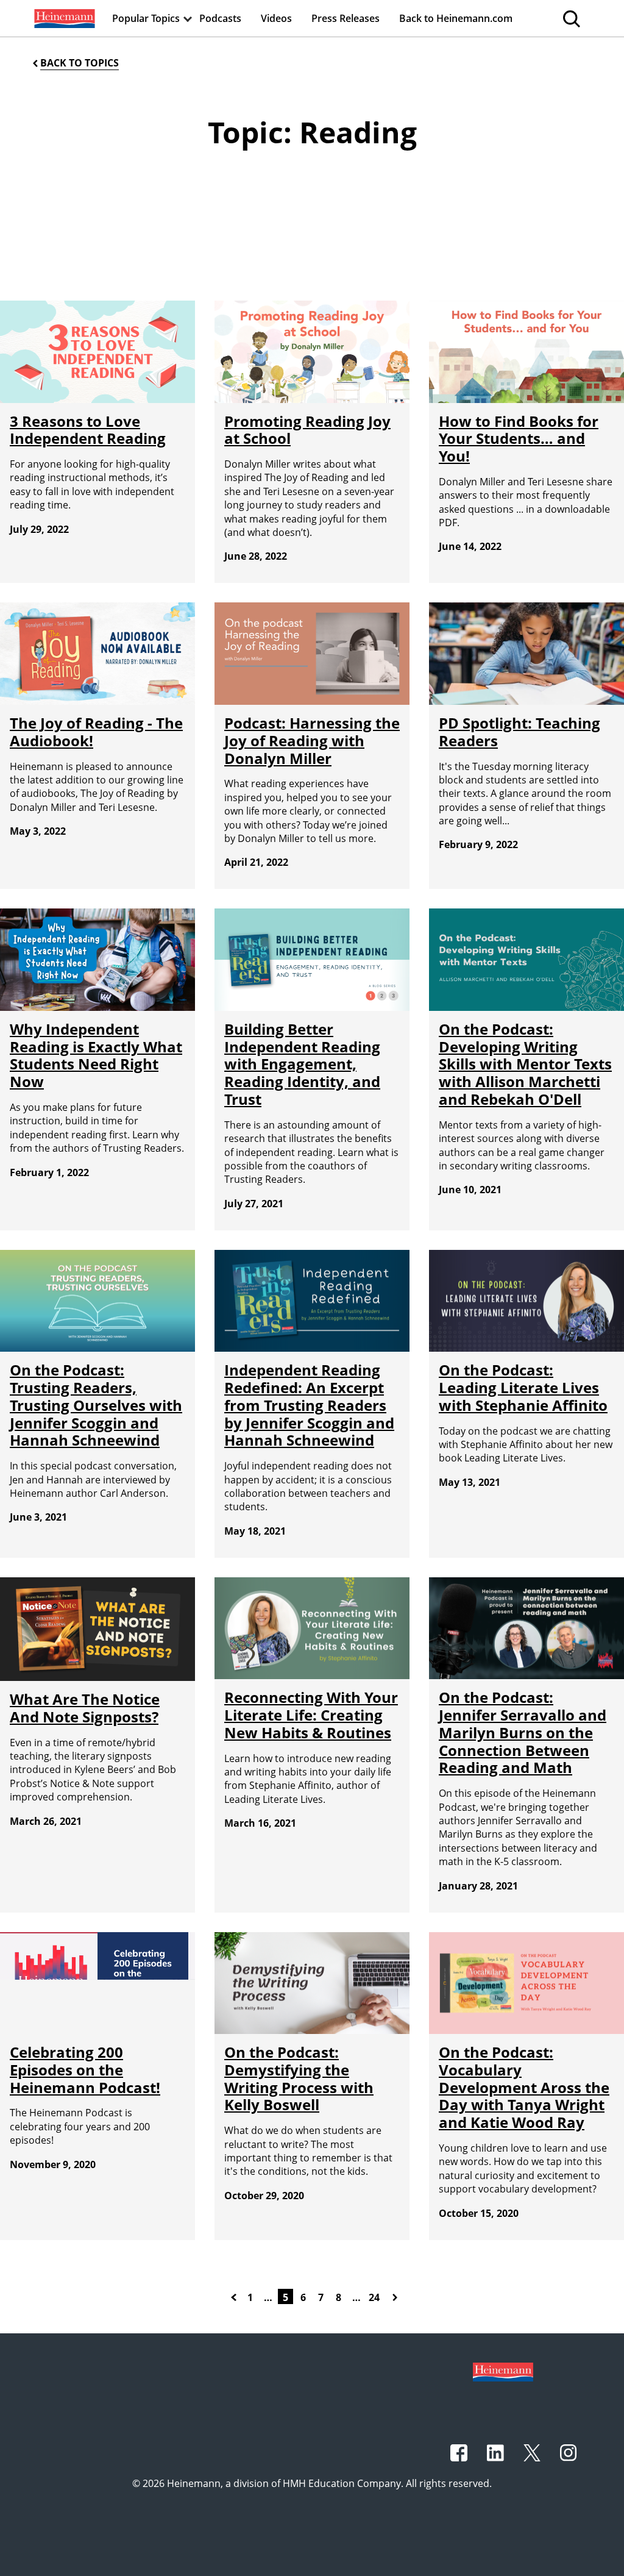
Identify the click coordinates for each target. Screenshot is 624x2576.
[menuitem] (63, 18)
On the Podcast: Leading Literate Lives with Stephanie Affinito (523, 1387)
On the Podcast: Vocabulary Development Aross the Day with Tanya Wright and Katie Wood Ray (524, 2087)
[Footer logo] (503, 2371)
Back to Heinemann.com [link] (456, 18)
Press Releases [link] (346, 18)
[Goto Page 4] (236, 2296)
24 (374, 2297)
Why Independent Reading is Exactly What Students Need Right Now (96, 1055)
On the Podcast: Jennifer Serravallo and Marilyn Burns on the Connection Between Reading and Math (523, 1732)
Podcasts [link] (220, 18)
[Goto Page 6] (397, 2296)
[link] (63, 18)
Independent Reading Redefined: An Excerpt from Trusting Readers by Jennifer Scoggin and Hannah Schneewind (309, 1405)
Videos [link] (276, 18)
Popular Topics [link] (146, 18)
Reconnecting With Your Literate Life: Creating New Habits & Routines (311, 1715)
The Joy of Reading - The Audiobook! (96, 732)
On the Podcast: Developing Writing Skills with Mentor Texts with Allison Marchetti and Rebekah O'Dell (525, 1064)
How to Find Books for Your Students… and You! (519, 439)
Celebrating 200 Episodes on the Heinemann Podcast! (85, 2070)
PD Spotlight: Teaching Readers (519, 732)
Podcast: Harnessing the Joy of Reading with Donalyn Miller (312, 740)
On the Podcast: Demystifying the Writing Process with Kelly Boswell (299, 2078)
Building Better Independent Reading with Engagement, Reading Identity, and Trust (302, 1064)
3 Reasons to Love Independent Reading (88, 430)
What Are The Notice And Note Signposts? (85, 1708)
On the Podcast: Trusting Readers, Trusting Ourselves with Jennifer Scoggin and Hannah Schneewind (96, 1405)
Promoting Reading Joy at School (307, 430)
